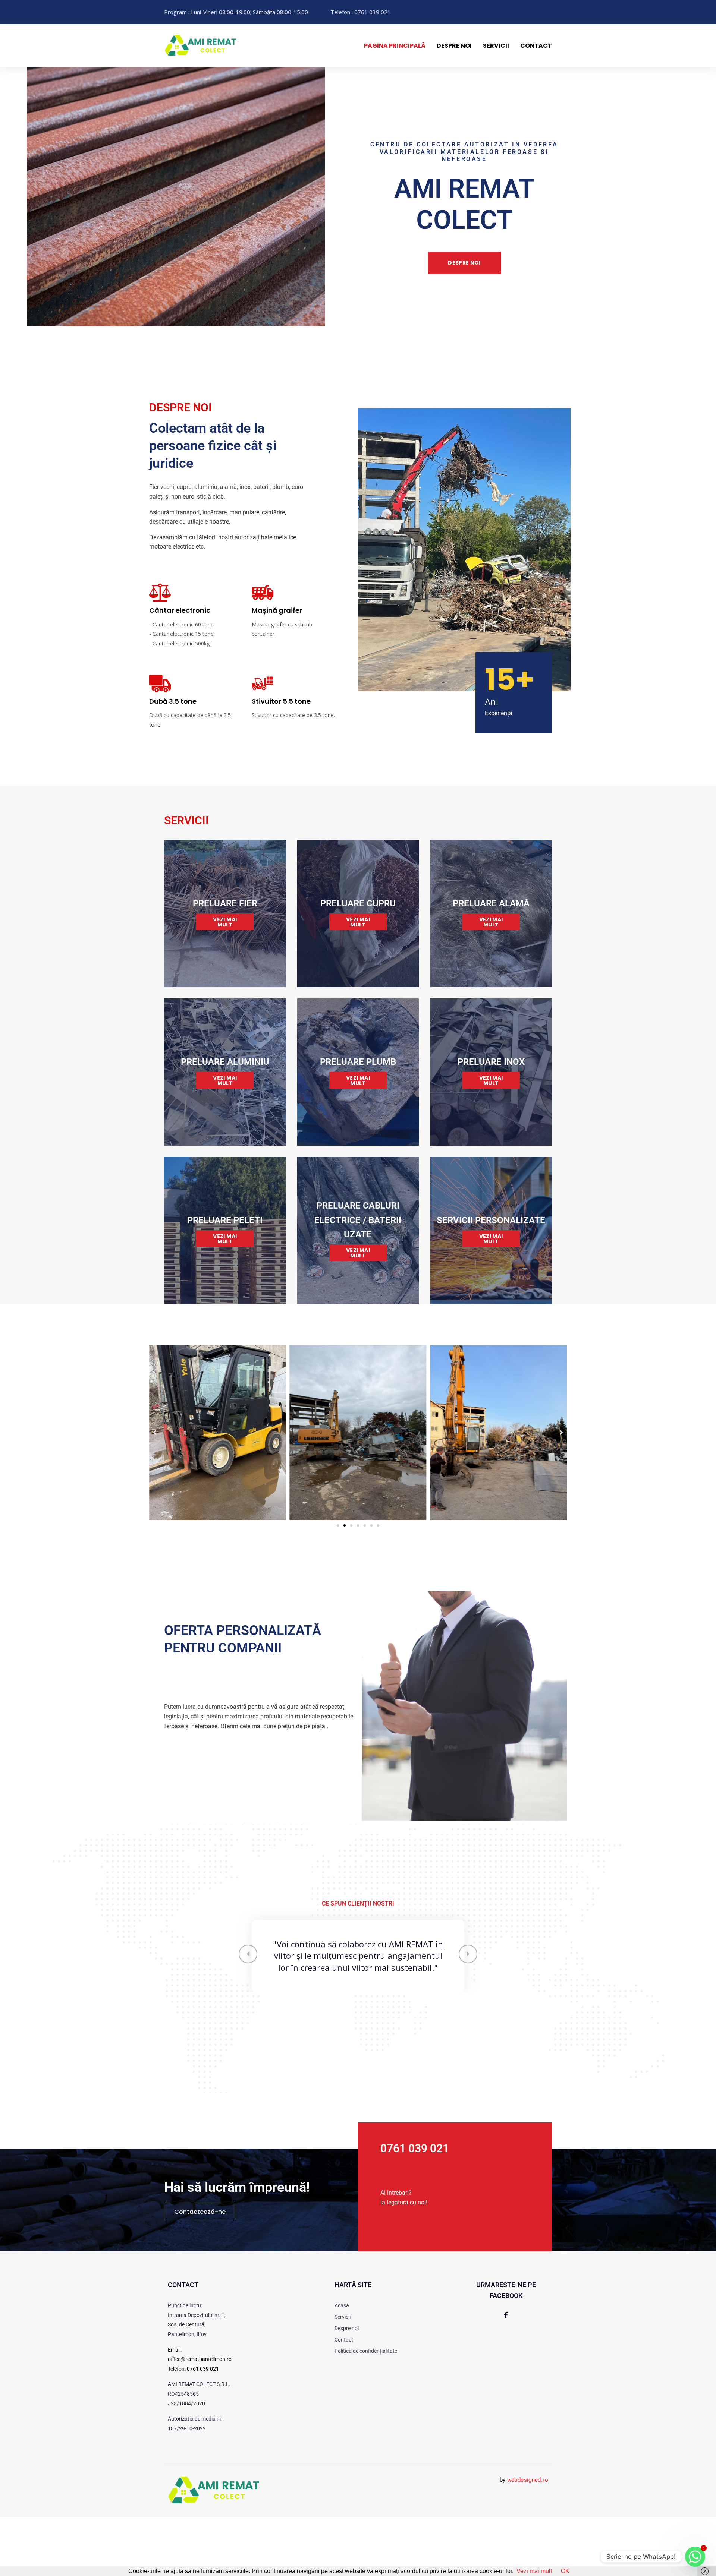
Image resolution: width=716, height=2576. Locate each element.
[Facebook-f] (506, 2374)
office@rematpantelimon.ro (200, 2419)
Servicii (496, 46)
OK (565, 2571)
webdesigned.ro (528, 2539)
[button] (338, 1525)
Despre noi (454, 46)
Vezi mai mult (534, 2571)
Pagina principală (395, 46)
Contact (536, 46)
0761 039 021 (203, 2428)
